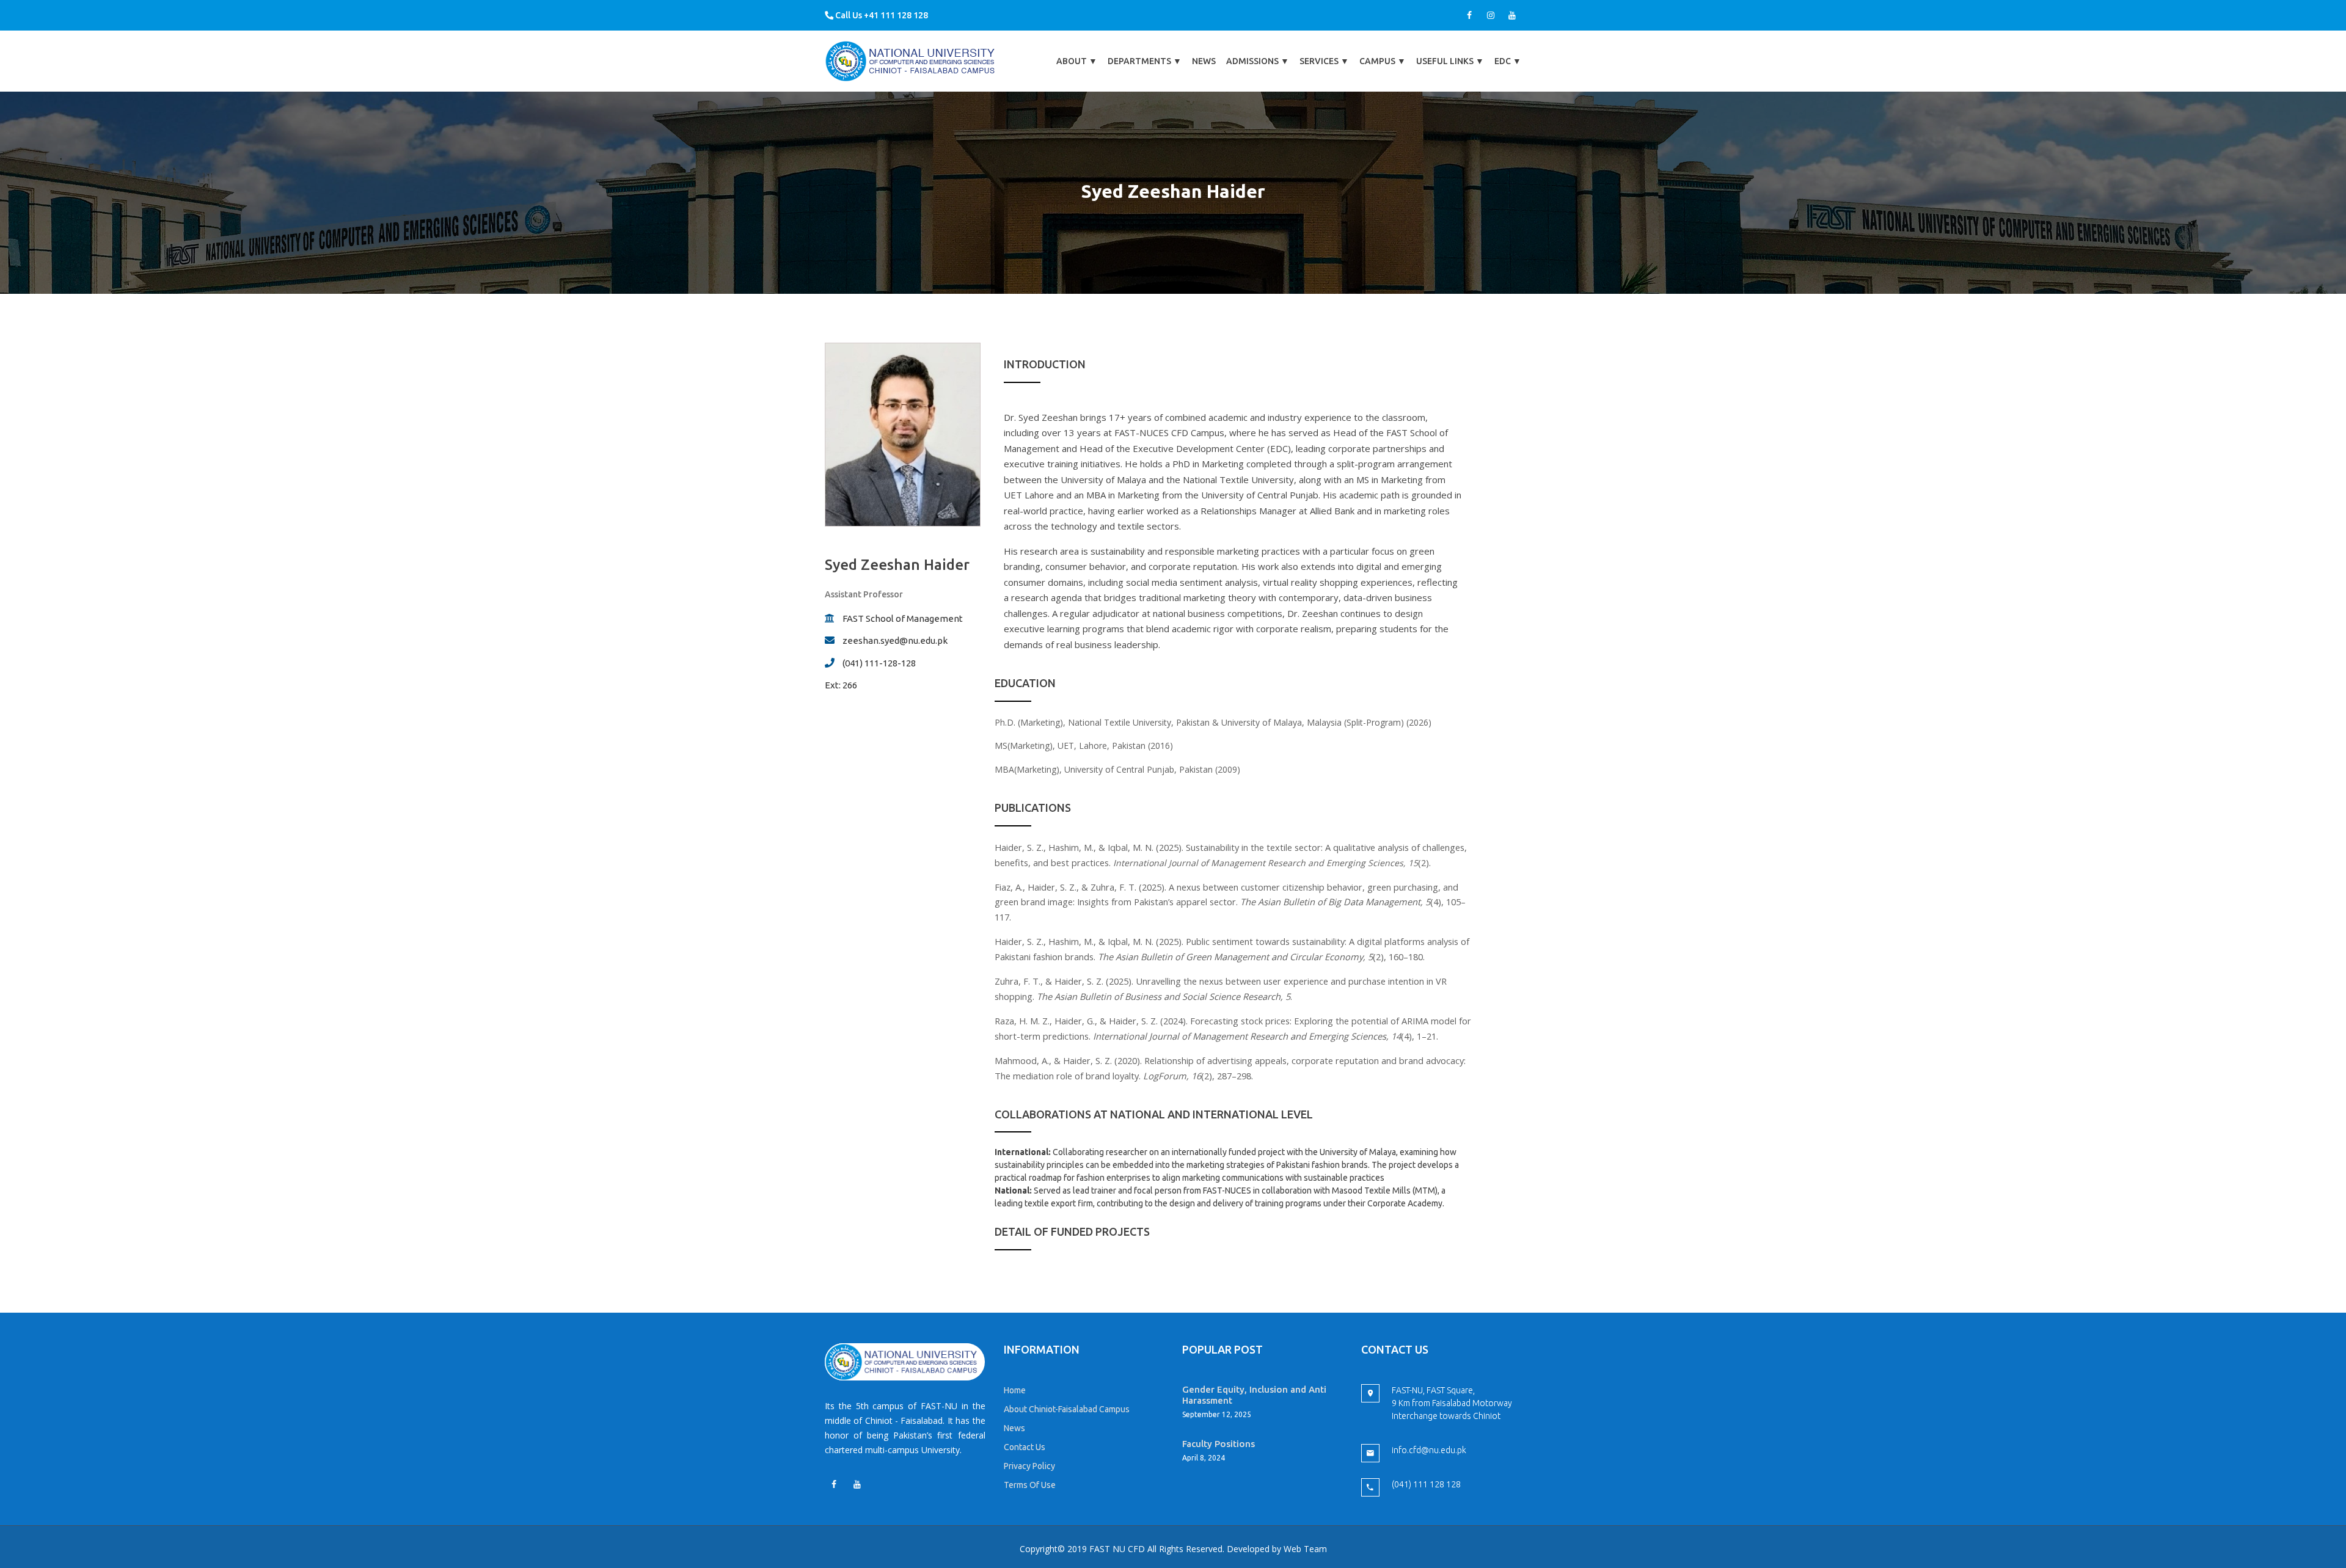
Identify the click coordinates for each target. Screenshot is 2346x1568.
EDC (1508, 61)
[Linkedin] (857, 1484)
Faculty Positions (1219, 1444)
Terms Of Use (1030, 1485)
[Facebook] (1469, 15)
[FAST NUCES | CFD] (911, 61)
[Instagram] (1491, 15)
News (1204, 61)
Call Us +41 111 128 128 (881, 15)
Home (1015, 1390)
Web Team (1305, 1549)
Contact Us (1025, 1447)
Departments (1145, 61)
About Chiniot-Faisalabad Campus (1067, 1409)
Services (1324, 61)
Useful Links (1450, 61)
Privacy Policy (1029, 1466)
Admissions (1258, 61)
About (1077, 61)
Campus (1383, 61)
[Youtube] (1512, 15)
